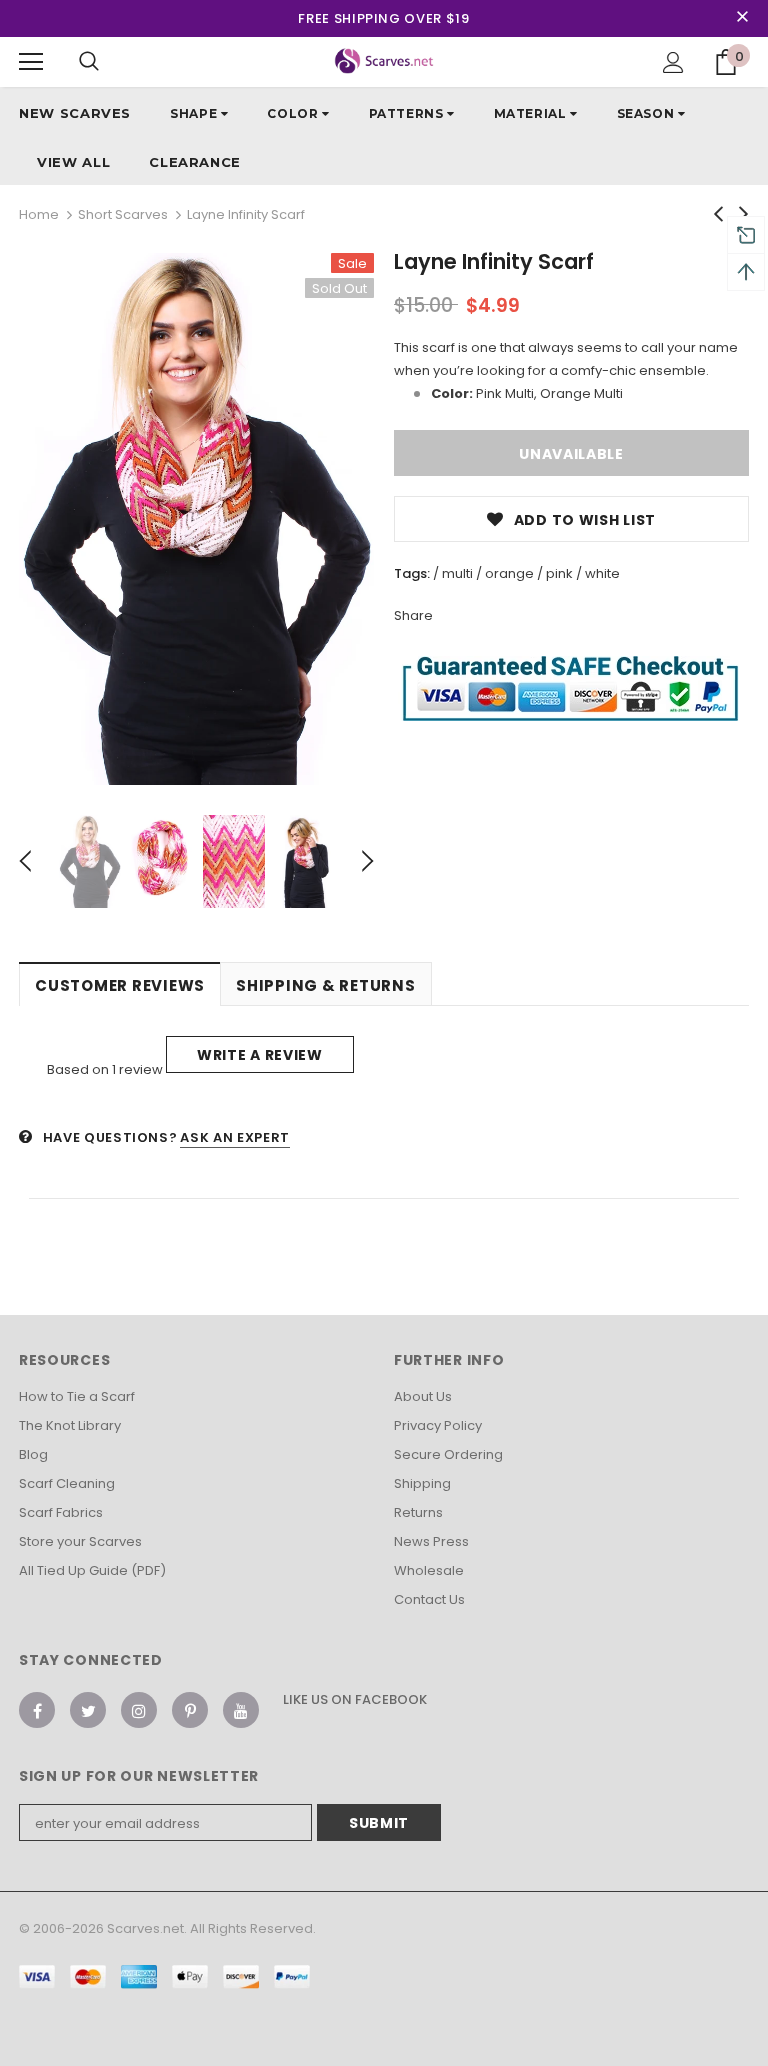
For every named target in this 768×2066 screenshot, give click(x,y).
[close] (742, 18)
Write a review (260, 1055)
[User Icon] (673, 62)
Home (39, 214)
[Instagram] (139, 1710)
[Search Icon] (89, 62)
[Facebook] (37, 1710)
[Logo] (384, 61)
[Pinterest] (190, 1710)
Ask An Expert (234, 1137)
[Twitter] (88, 1710)
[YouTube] (241, 1710)
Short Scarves (123, 214)
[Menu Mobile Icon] (31, 62)
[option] (196, 519)
